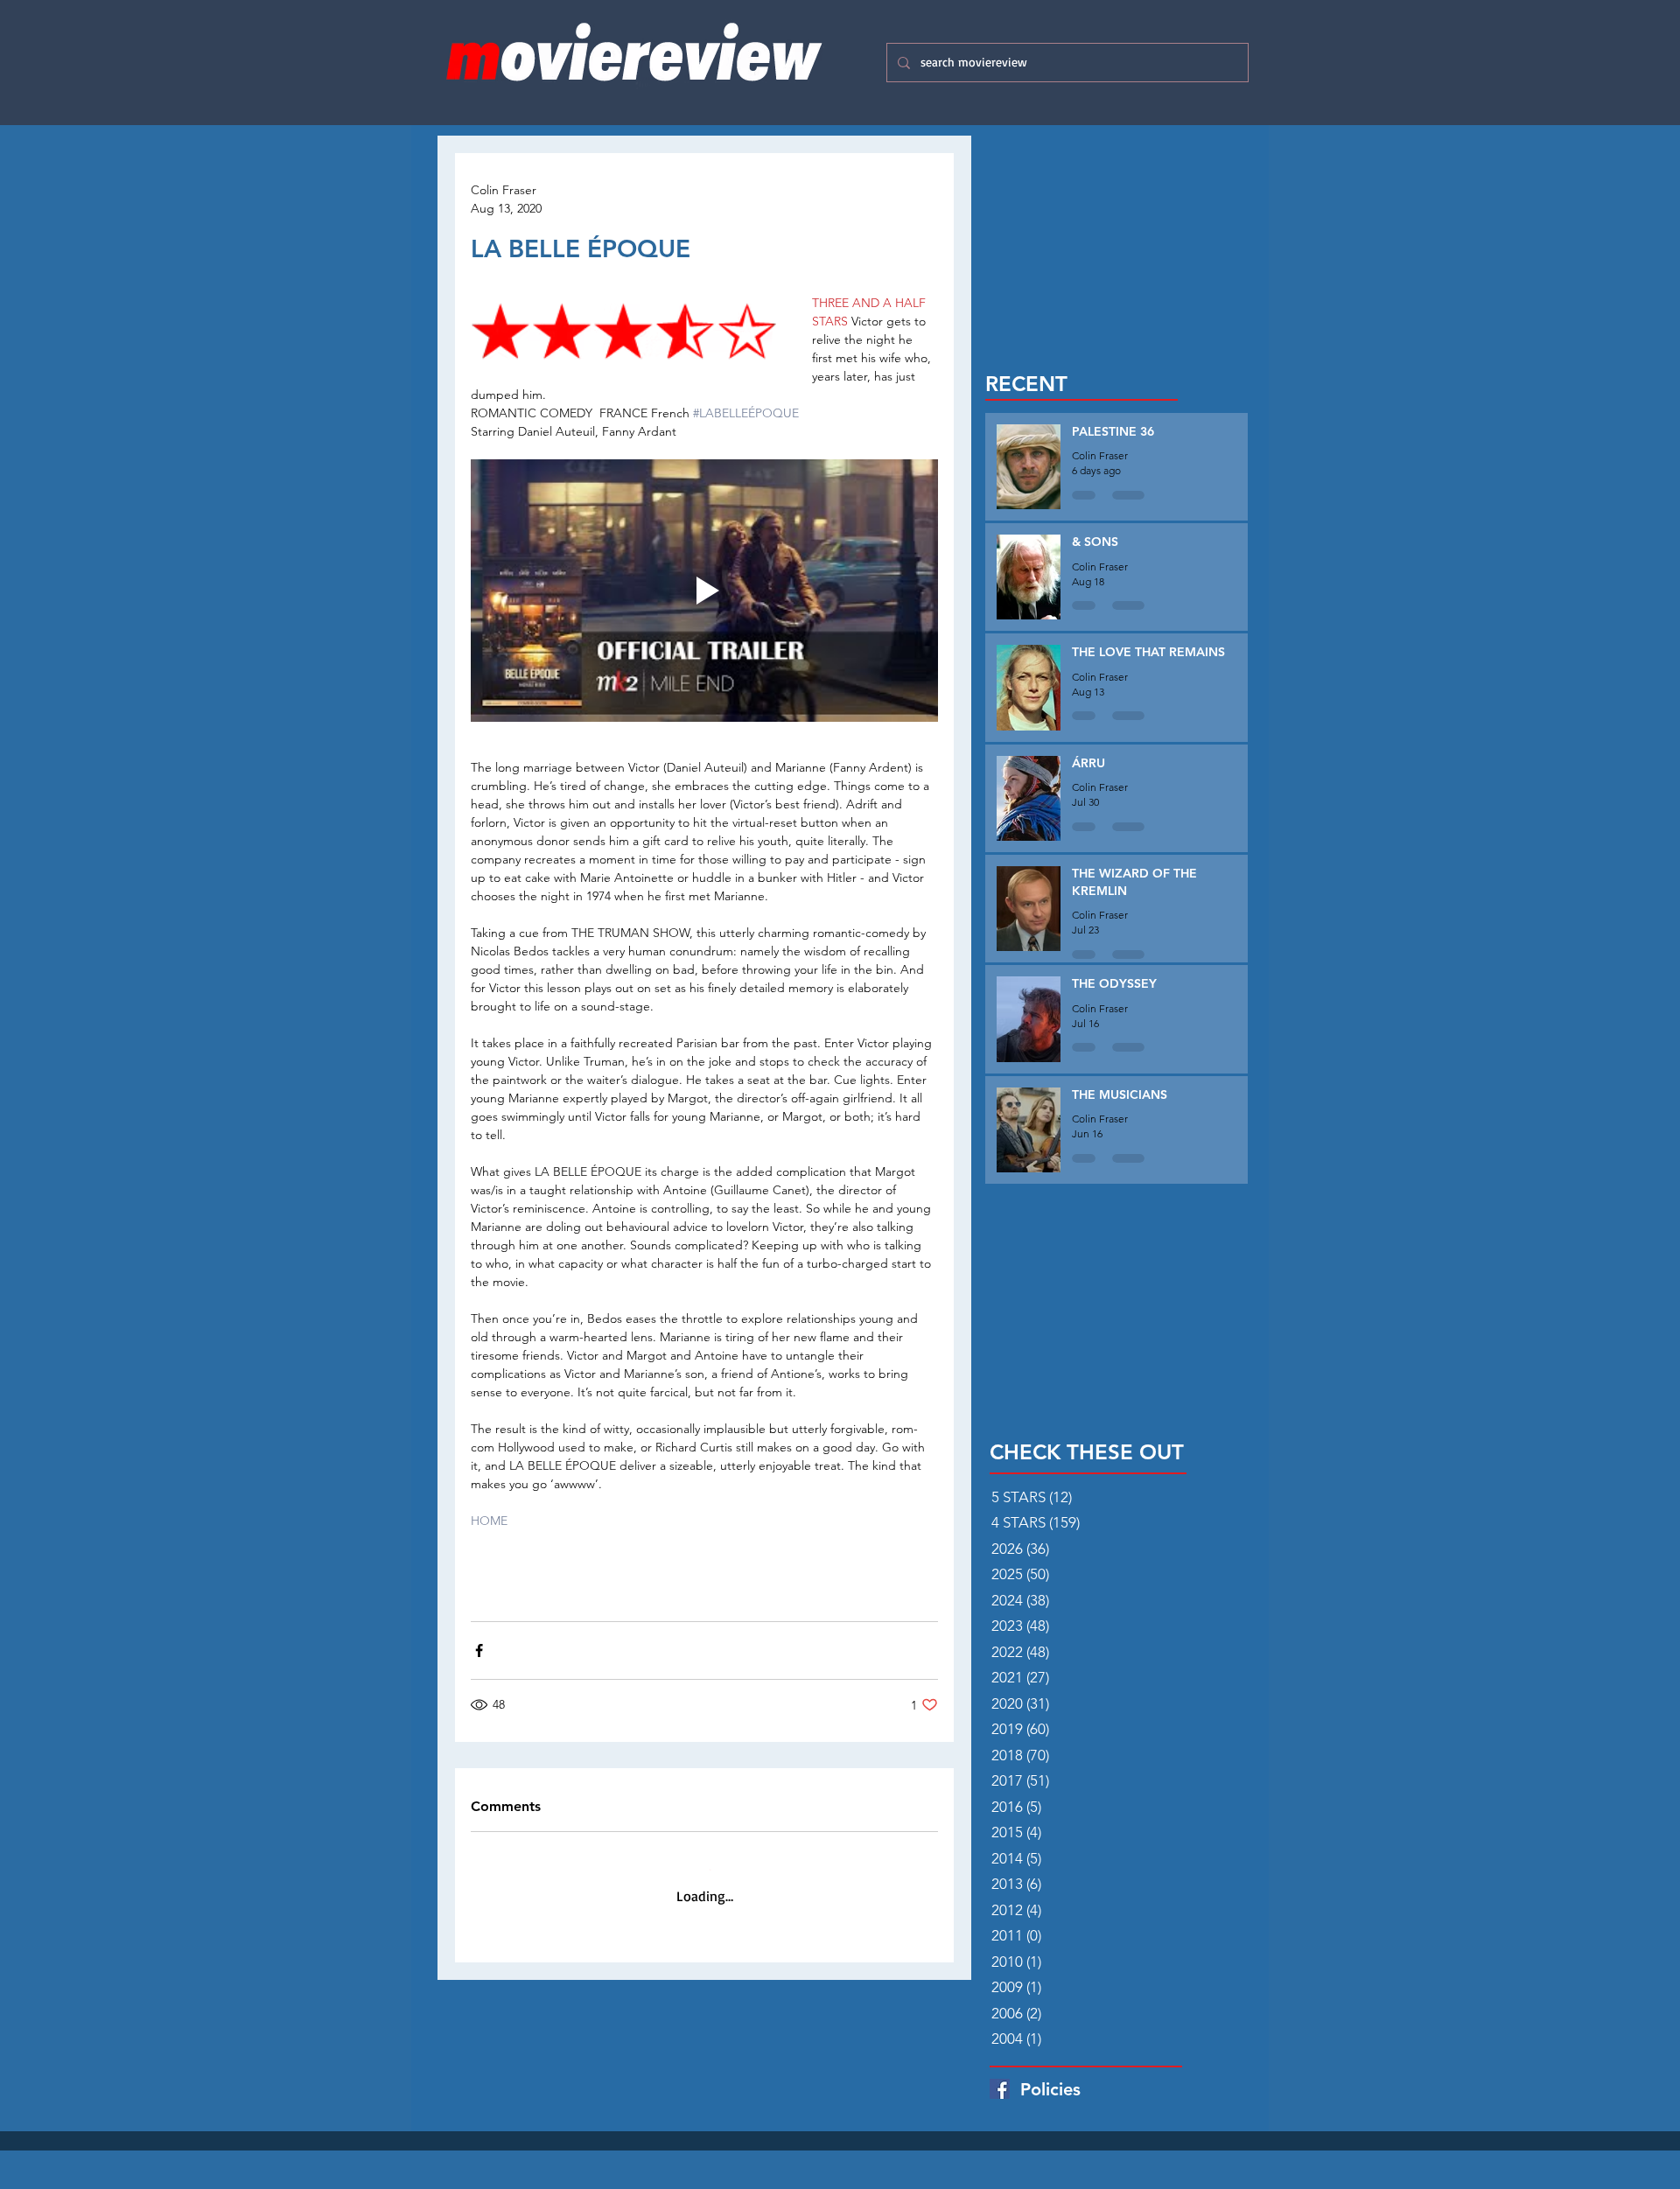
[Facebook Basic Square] (1000, 2089)
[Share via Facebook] (479, 1650)
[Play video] (704, 591)
